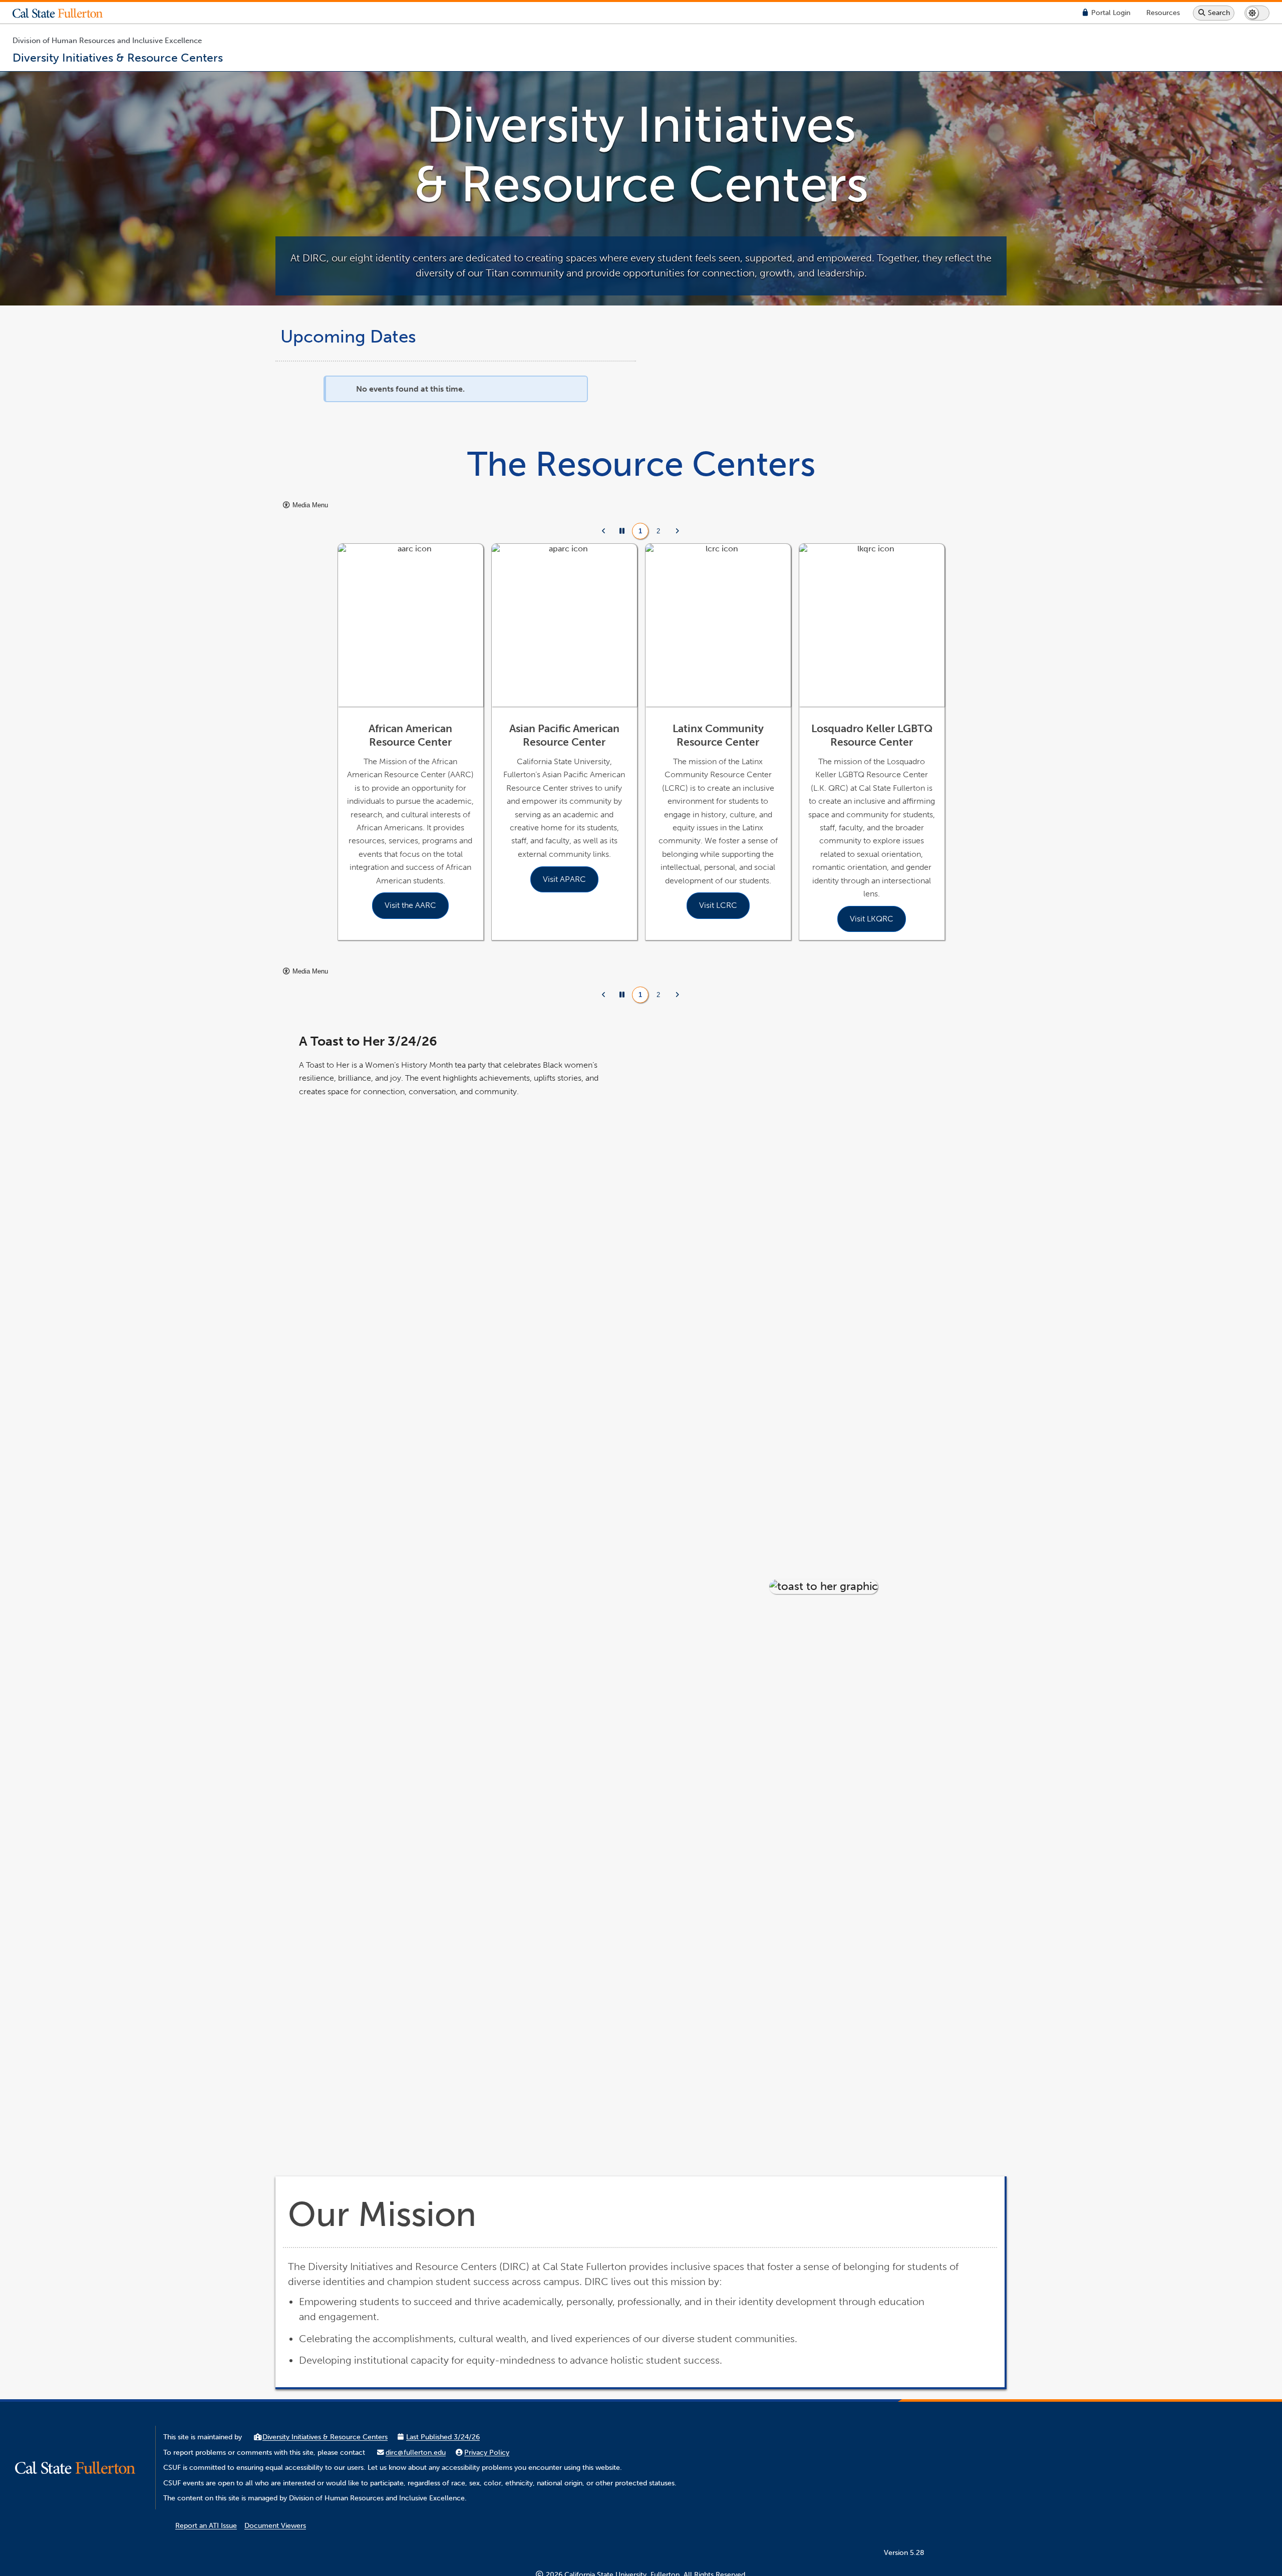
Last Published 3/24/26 (443, 2437)
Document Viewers (275, 2526)
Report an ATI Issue (206, 2526)
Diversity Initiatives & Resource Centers (325, 2437)
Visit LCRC (718, 905)
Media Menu (309, 505)
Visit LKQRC (872, 919)
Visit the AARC (410, 905)
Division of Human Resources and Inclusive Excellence (107, 41)
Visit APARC (564, 879)
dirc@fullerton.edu (416, 2453)
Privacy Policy (487, 2453)
